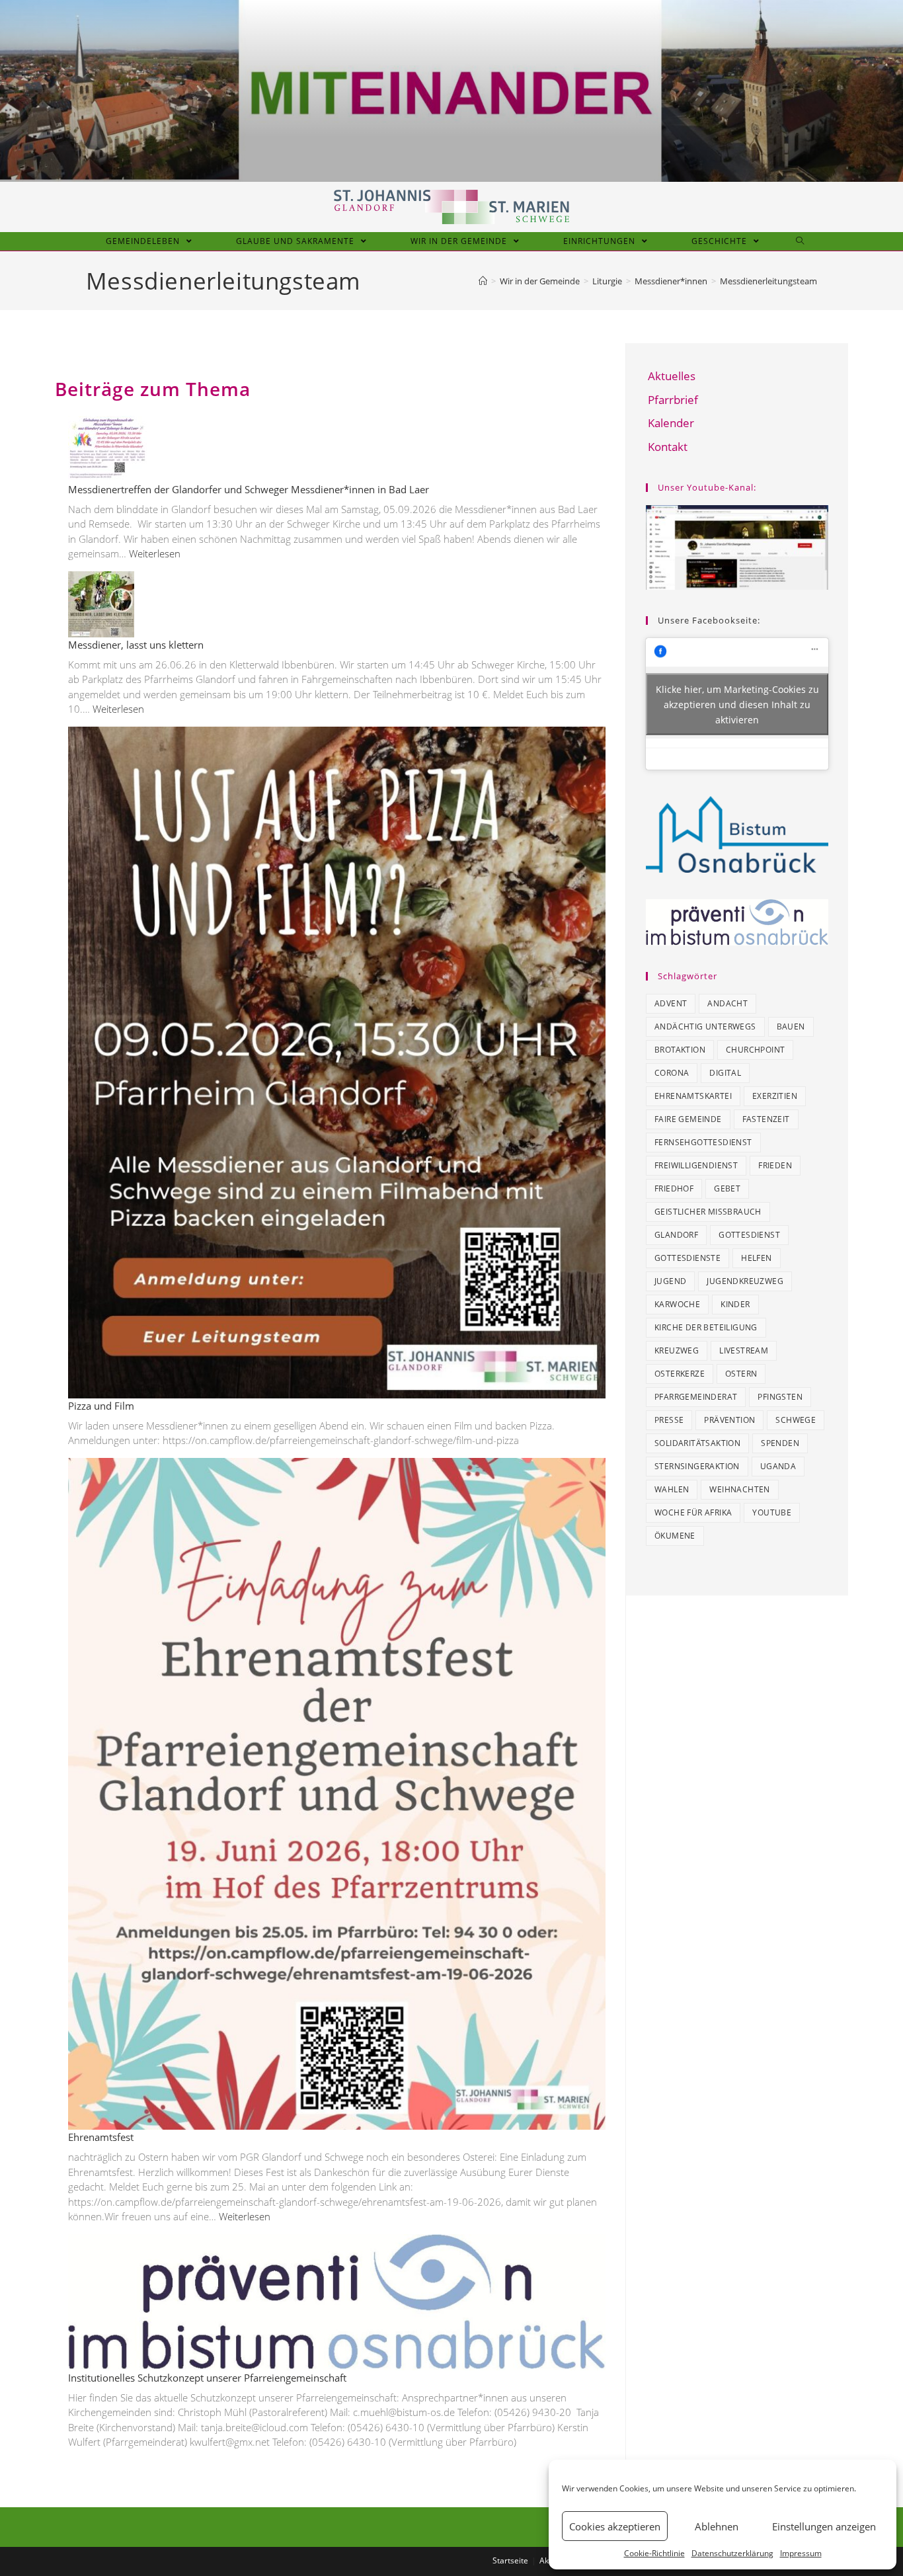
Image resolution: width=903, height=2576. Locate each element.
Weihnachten (739, 1489)
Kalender (671, 423)
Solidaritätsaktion (697, 1443)
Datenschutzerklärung (732, 2553)
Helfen (756, 1258)
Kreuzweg (677, 1350)
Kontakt (668, 447)
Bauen (791, 1026)
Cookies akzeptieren (615, 2526)
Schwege (796, 1420)
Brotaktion (680, 1050)
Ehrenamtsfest (101, 2137)
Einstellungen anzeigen (824, 2526)
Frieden (775, 1165)
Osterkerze (680, 1374)
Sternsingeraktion (697, 1466)
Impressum (801, 2553)
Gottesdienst (749, 1235)
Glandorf (676, 1235)
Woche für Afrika (693, 1512)
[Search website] (800, 241)
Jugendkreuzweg (745, 1281)
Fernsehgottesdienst (703, 1142)
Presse (669, 1420)
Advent (671, 1003)
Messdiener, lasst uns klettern (136, 645)
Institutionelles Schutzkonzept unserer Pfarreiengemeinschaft (207, 2378)
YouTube (772, 1512)
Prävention (729, 1420)
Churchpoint (755, 1050)
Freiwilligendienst (696, 1165)
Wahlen (672, 1489)
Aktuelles (672, 376)
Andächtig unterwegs (705, 1026)
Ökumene (675, 1536)
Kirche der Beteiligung (706, 1327)
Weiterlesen (155, 553)
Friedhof (674, 1188)
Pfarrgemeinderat (696, 1397)
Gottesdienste (687, 1258)
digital (725, 1073)
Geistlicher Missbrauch (708, 1212)
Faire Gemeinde (688, 1119)
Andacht (727, 1003)
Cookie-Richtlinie (654, 2553)
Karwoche (677, 1304)
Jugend (670, 1281)
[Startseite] (483, 281)
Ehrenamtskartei (693, 1096)
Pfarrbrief (673, 400)
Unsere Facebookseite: (709, 620)
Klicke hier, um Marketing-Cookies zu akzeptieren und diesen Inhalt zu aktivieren (737, 704)
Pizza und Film (101, 1406)
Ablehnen (717, 2526)
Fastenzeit (766, 1119)
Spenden (780, 1443)
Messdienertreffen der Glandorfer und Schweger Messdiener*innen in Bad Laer (249, 489)
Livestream (744, 1350)
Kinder (735, 1304)
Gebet (727, 1188)
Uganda (778, 1466)
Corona (672, 1073)
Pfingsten (780, 1397)
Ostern (741, 1374)
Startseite (510, 2560)
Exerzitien (775, 1096)
